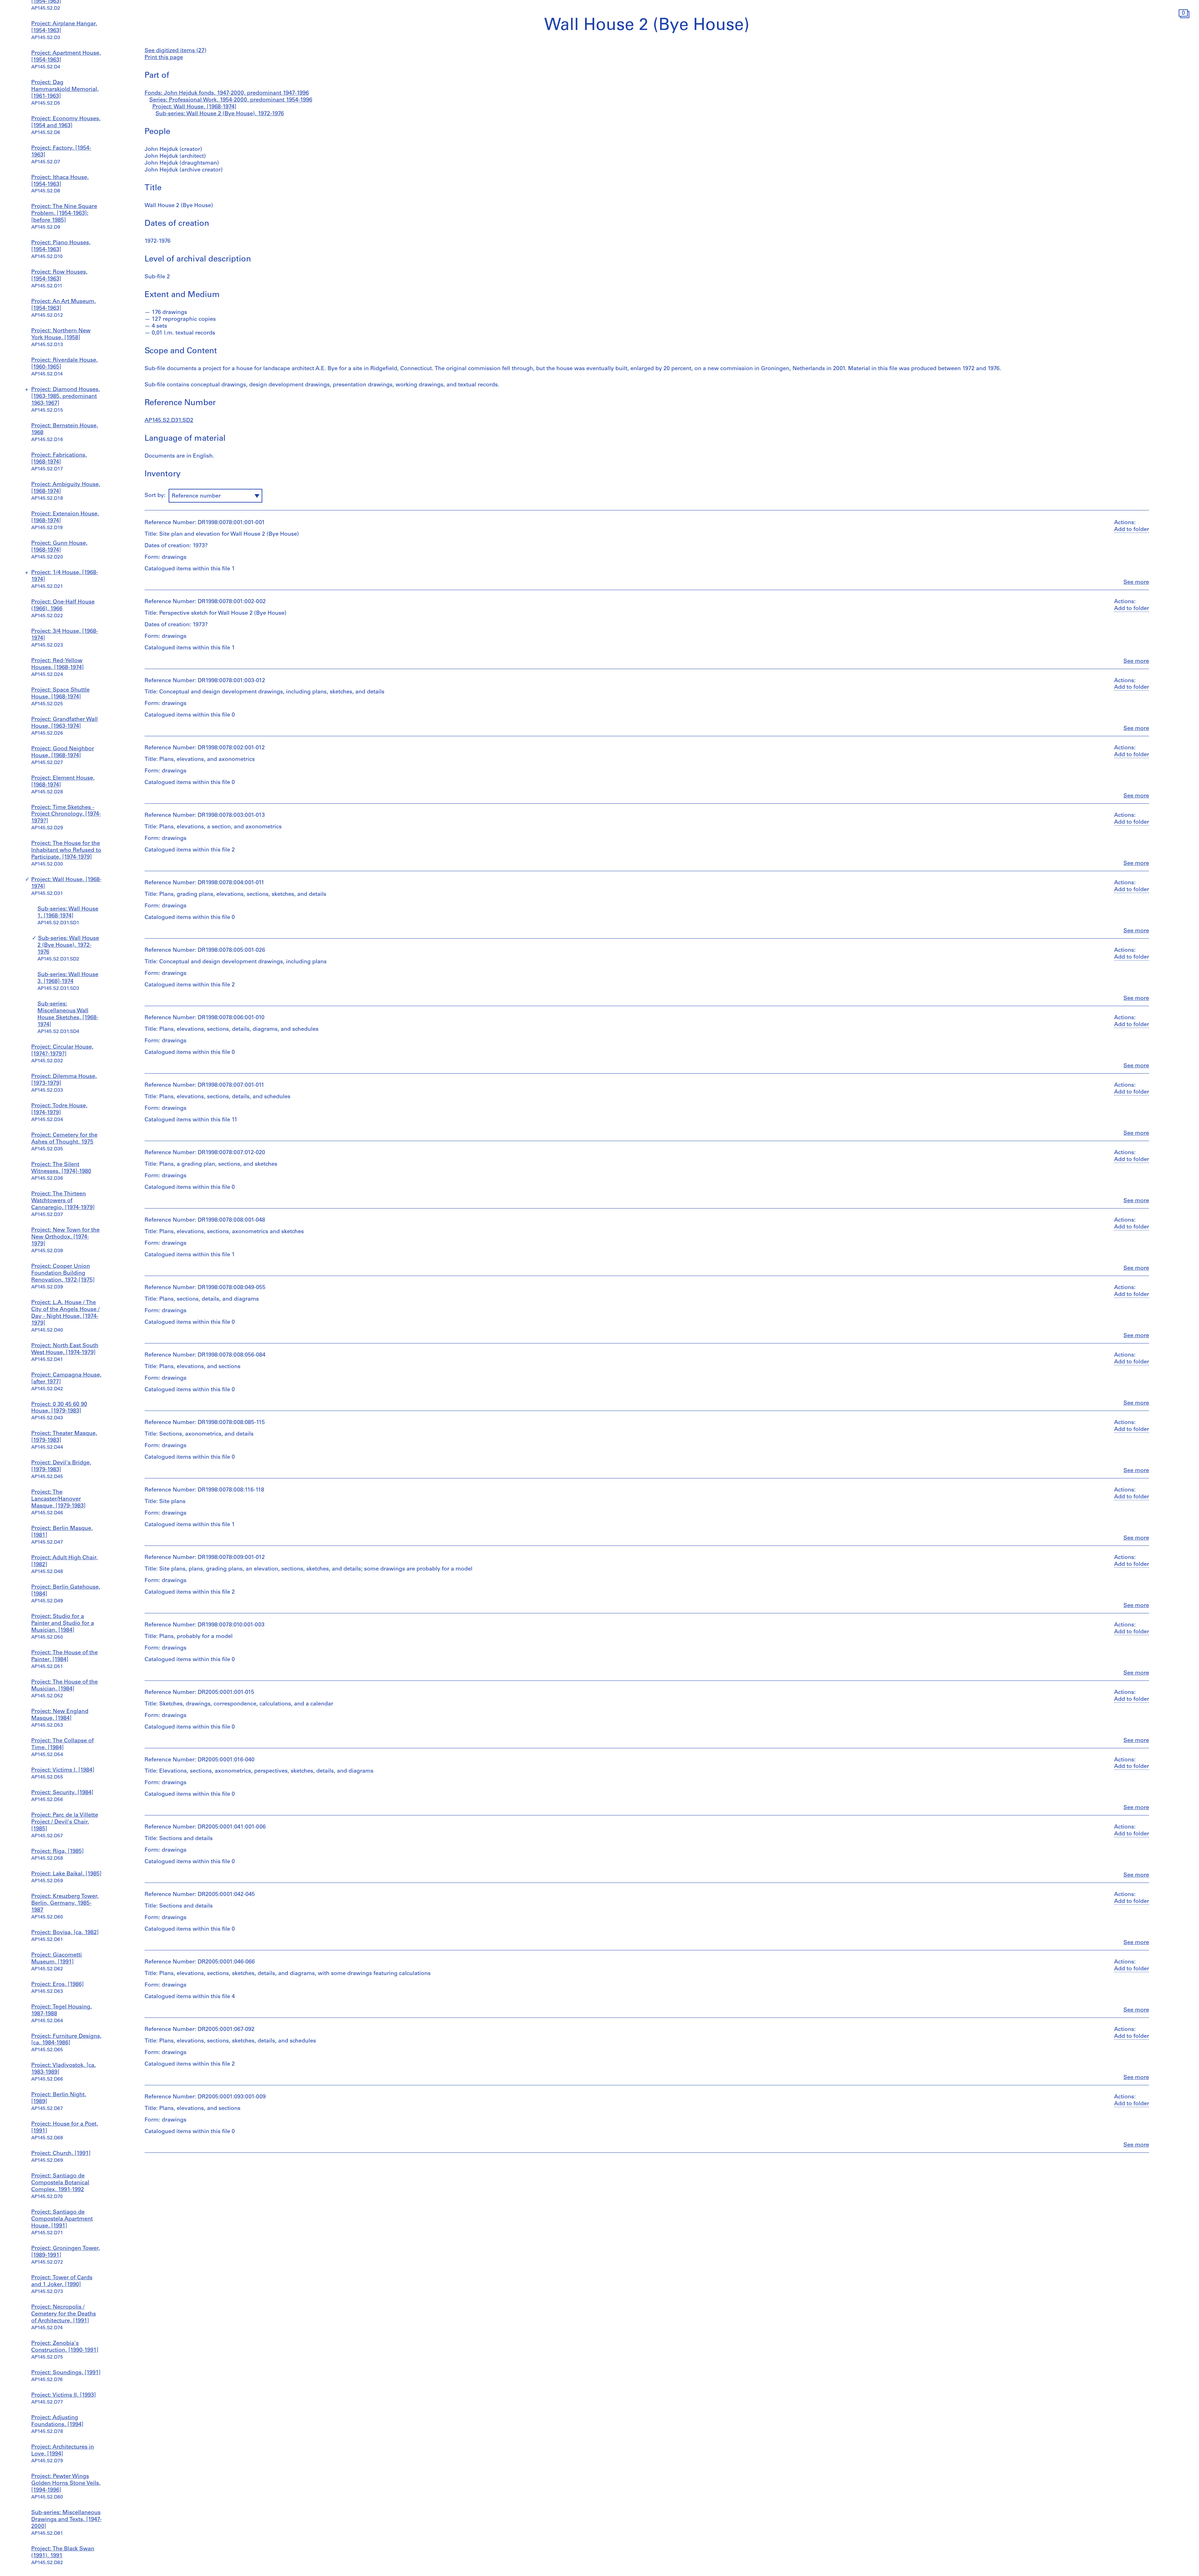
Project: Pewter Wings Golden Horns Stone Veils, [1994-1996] (66, 2484)
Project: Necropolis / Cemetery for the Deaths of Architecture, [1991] (64, 2314)
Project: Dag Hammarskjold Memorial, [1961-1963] (65, 90)
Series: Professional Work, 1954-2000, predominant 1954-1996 (231, 100)
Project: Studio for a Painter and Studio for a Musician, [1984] (63, 1624)
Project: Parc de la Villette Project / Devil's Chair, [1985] (65, 1822)
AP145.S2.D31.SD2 (169, 421)
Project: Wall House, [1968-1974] (194, 107)
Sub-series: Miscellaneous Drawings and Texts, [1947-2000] (67, 2520)
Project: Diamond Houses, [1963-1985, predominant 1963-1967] (66, 397)
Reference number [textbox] (196, 496)
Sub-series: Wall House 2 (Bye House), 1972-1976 (68, 946)
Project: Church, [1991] (61, 2154)
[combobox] (215, 496)
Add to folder (1132, 530)
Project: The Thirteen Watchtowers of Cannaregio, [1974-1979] (63, 1201)
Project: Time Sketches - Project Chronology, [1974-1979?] (66, 815)
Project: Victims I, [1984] (63, 1770)
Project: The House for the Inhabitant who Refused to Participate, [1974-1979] (66, 851)
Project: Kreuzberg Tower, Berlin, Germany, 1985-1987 (65, 1903)
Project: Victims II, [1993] (64, 2395)
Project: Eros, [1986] (57, 1985)
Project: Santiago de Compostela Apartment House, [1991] (62, 2219)
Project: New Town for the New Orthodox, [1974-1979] (65, 1237)
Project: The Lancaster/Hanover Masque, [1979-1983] (58, 1499)
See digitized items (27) (175, 51)
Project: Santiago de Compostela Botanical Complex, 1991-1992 (60, 2183)
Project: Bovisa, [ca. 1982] (65, 1933)
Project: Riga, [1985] (57, 1852)
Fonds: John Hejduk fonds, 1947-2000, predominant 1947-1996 (227, 93)
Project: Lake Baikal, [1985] (66, 1874)
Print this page (164, 58)
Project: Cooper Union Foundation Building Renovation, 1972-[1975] (63, 1273)
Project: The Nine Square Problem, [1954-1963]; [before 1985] (64, 214)
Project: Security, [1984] (62, 1793)
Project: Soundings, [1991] (66, 2373)
